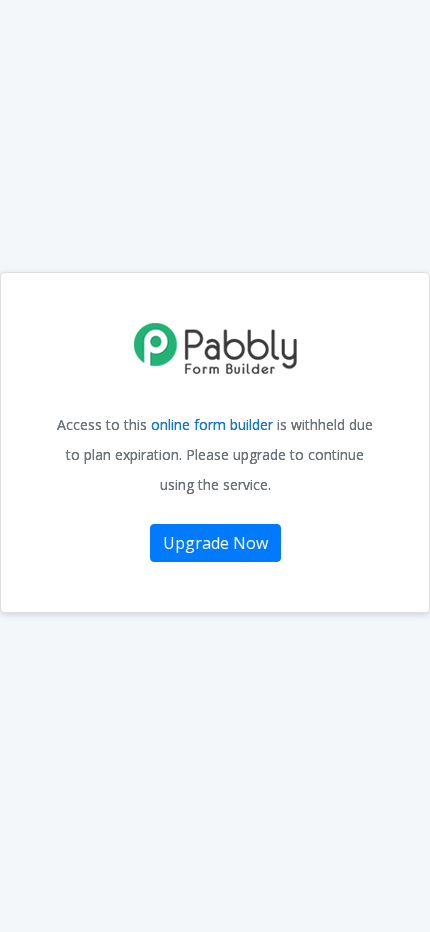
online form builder (214, 424)
